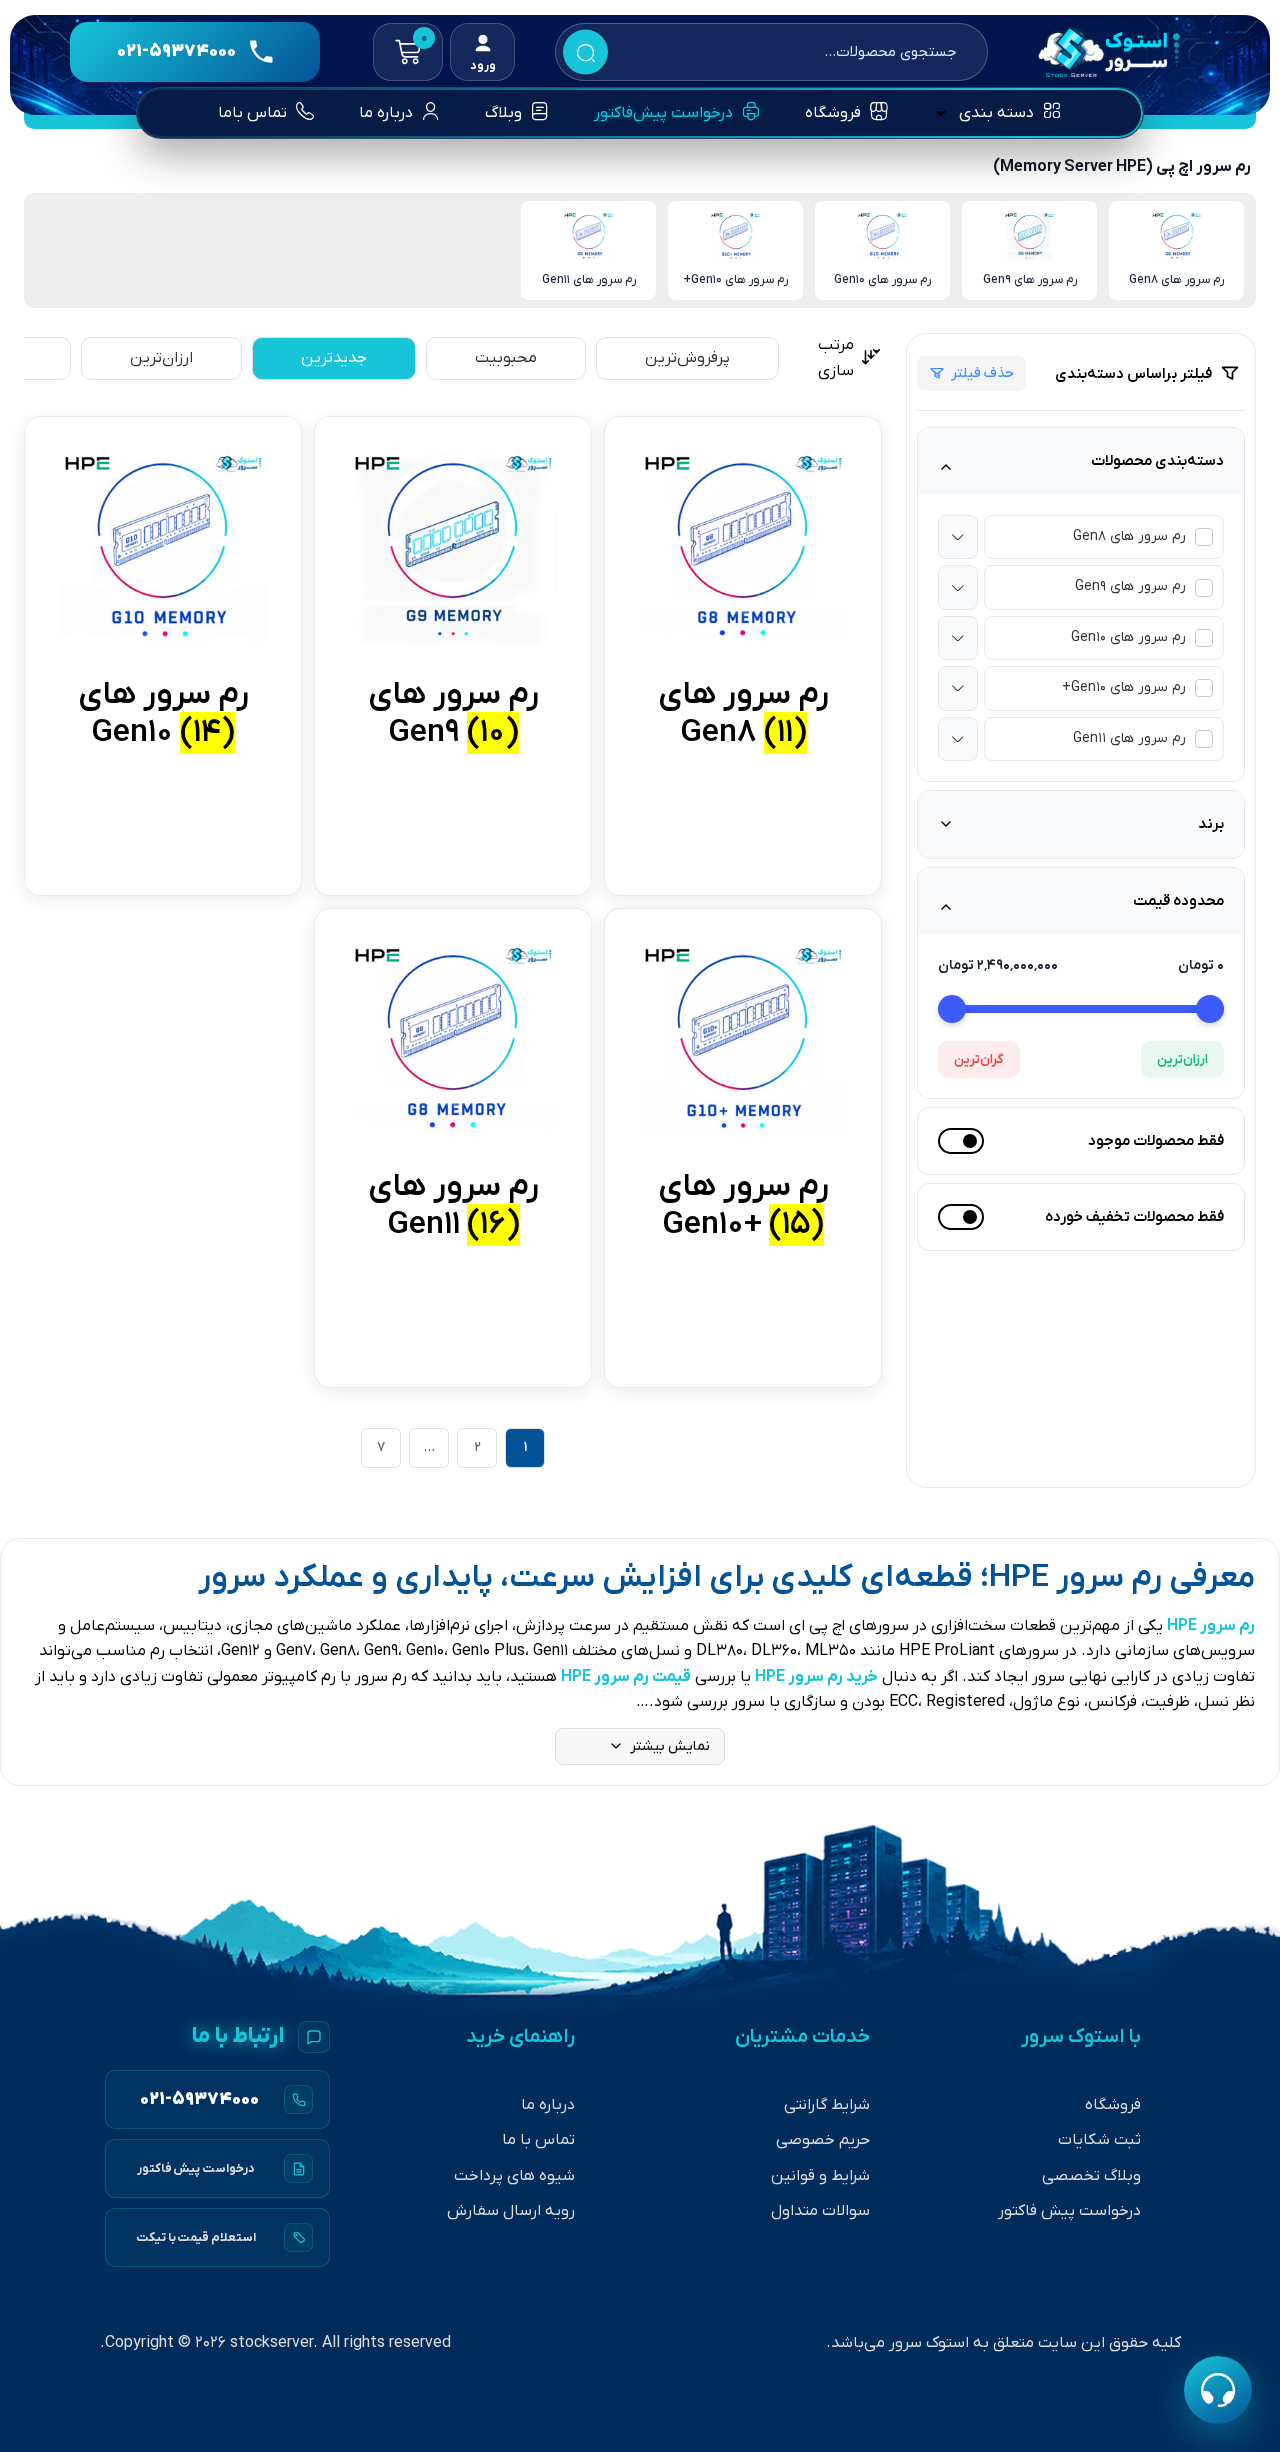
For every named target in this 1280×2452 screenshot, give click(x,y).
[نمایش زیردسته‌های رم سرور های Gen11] (958, 739)
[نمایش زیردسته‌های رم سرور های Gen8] (958, 537)
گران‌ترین (979, 1059)
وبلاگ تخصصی (1091, 2176)
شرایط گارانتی (827, 2105)
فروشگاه (1113, 2105)
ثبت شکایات (1099, 2140)
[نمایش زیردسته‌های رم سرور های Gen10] (958, 638)
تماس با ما (538, 2140)
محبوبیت (506, 358)
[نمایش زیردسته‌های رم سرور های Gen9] (958, 587)
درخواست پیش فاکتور (1069, 2211)
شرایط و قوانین (820, 2176)
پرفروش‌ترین (687, 358)
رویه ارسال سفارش (511, 2211)
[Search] (585, 52)
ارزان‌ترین (1182, 1059)
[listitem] (1176, 250)
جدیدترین (334, 358)
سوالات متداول (820, 2211)
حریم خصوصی (823, 2140)
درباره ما (548, 2105)
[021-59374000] (217, 2099)
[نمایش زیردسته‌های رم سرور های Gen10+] (958, 688)
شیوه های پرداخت (514, 2176)
